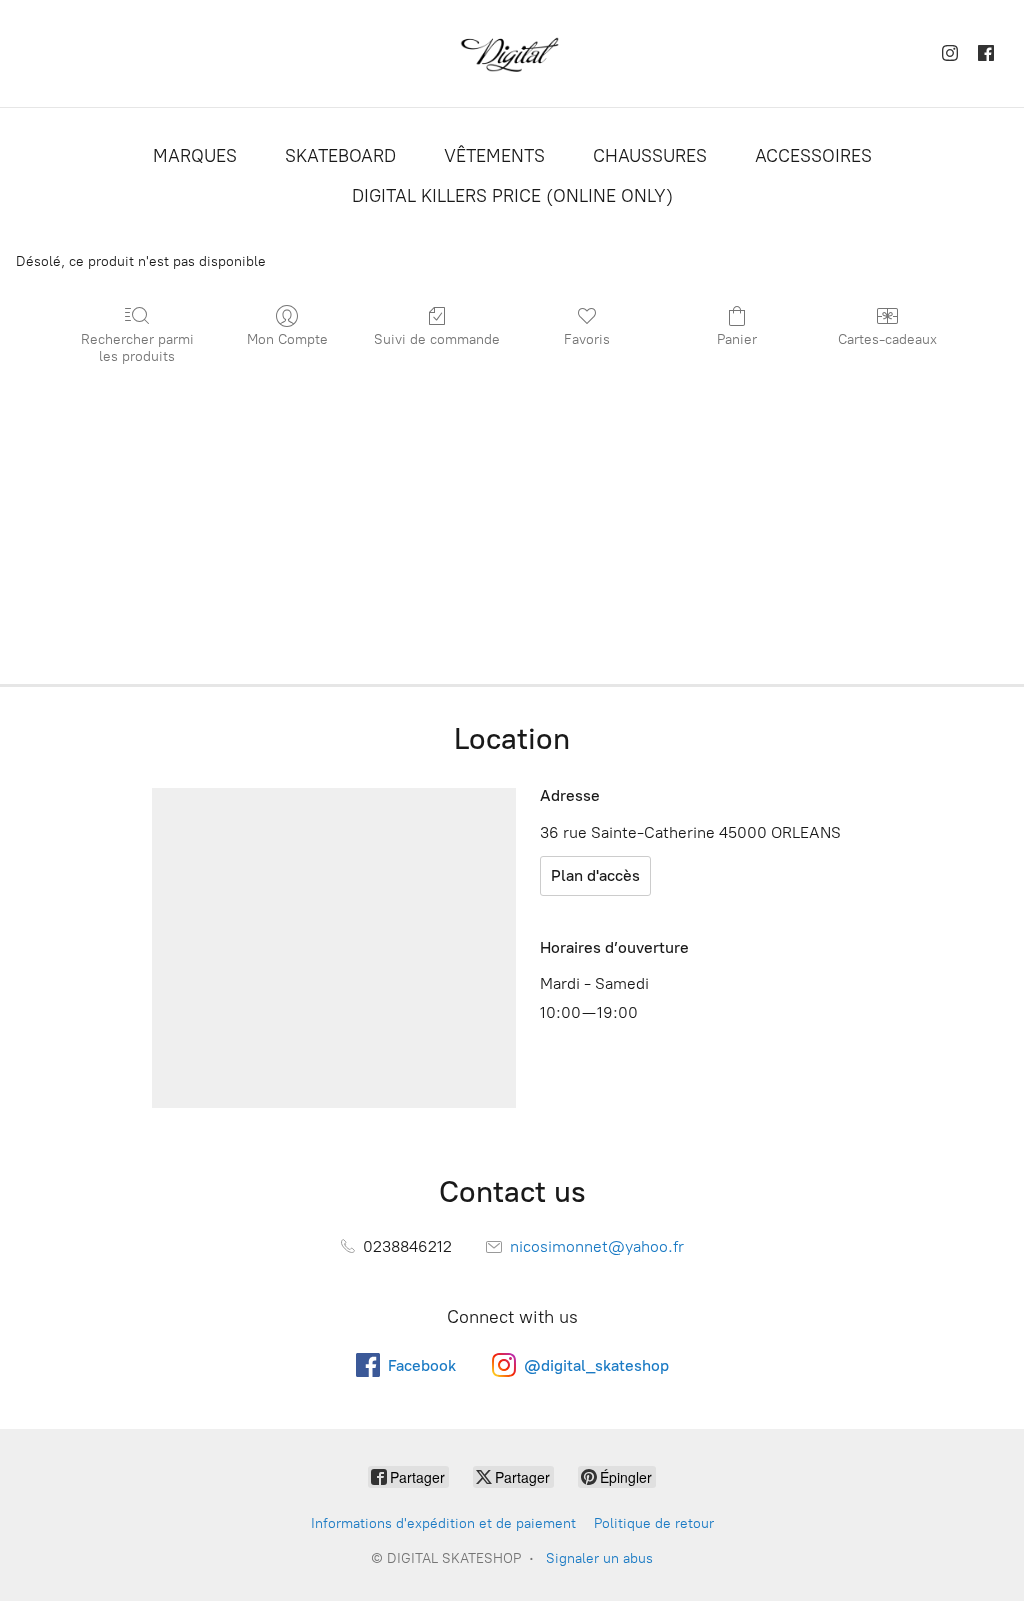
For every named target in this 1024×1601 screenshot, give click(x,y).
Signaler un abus (599, 1558)
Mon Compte (287, 339)
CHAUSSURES (650, 156)
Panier (737, 339)
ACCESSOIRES (813, 156)
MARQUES (195, 156)
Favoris (587, 339)
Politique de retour (654, 1523)
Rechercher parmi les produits (137, 348)
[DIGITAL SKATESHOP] (512, 53)
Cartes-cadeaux (887, 339)
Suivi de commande (437, 339)
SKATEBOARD (340, 156)
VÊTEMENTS (494, 156)
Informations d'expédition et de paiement (443, 1523)
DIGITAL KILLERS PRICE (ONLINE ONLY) (512, 196)
